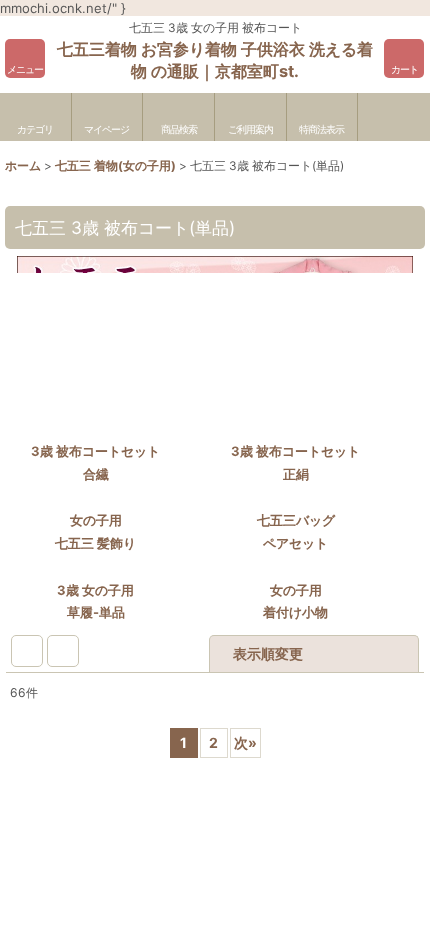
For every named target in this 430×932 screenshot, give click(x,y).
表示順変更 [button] (268, 707)
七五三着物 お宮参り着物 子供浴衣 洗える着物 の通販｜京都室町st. (215, 60)
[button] (25, 58)
